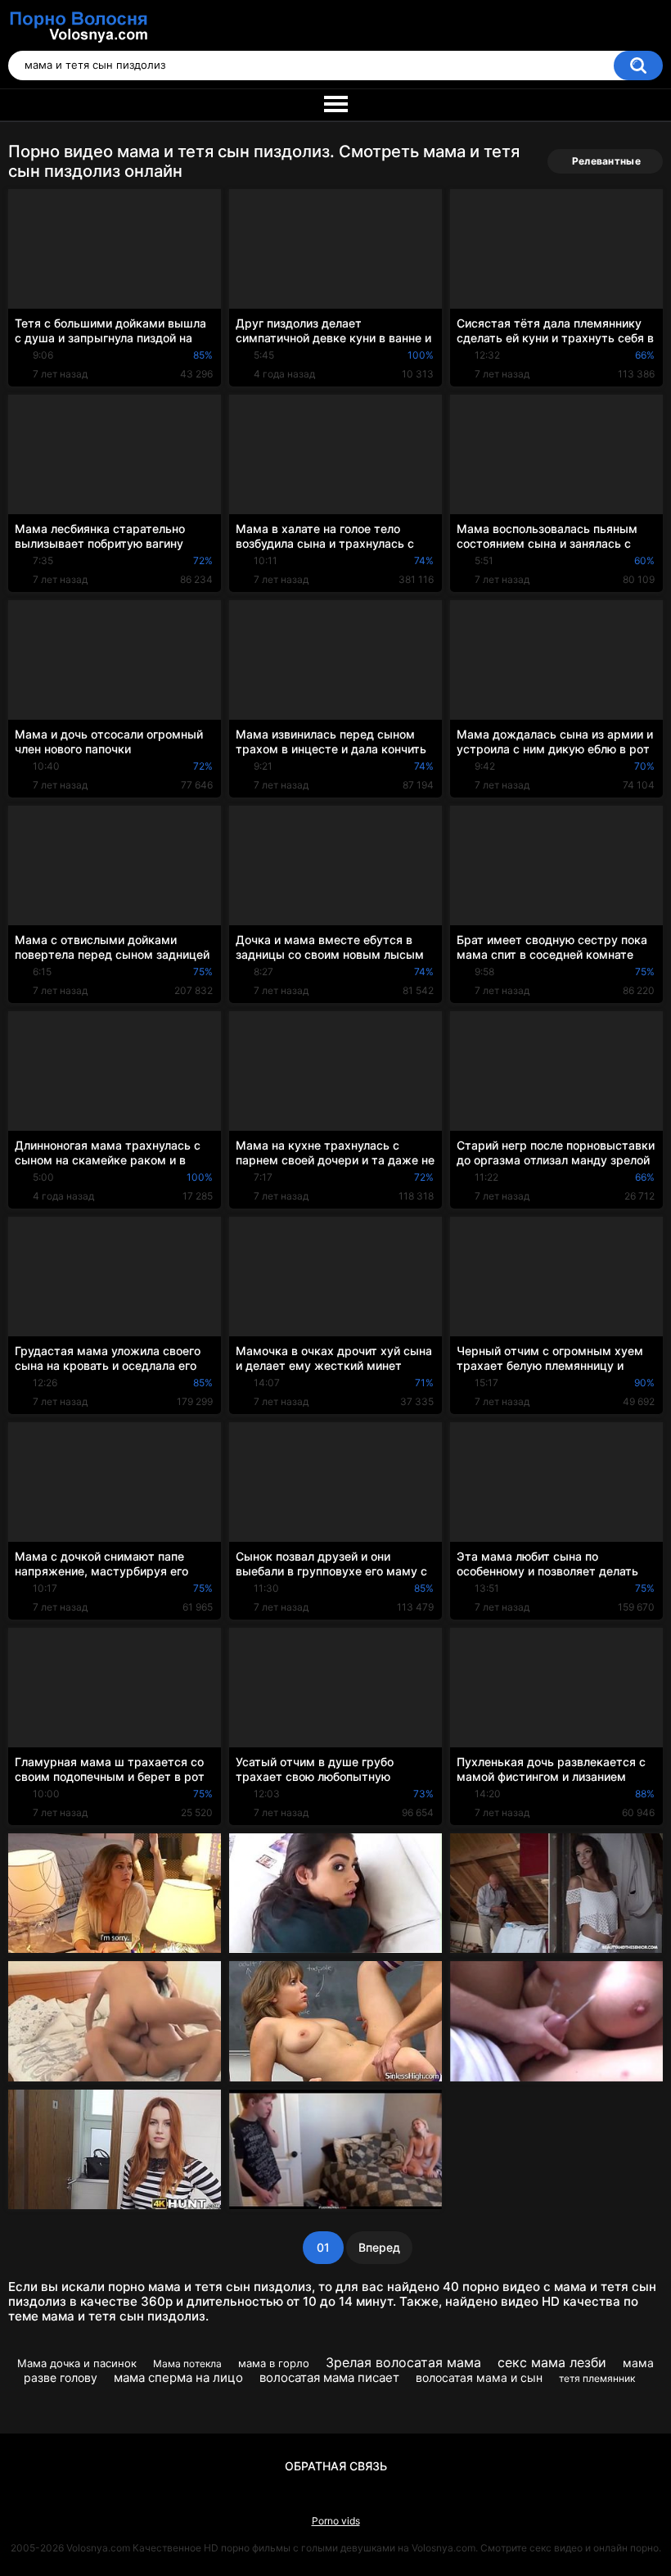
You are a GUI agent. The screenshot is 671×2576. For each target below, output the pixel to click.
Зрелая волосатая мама (403, 2362)
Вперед (379, 2247)
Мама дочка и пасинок (77, 2363)
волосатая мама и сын (479, 2377)
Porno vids (336, 2521)
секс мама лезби (552, 2362)
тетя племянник (597, 2378)
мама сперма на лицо (178, 2377)
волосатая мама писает (329, 2377)
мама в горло (274, 2363)
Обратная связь (336, 2466)
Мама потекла (187, 2364)
